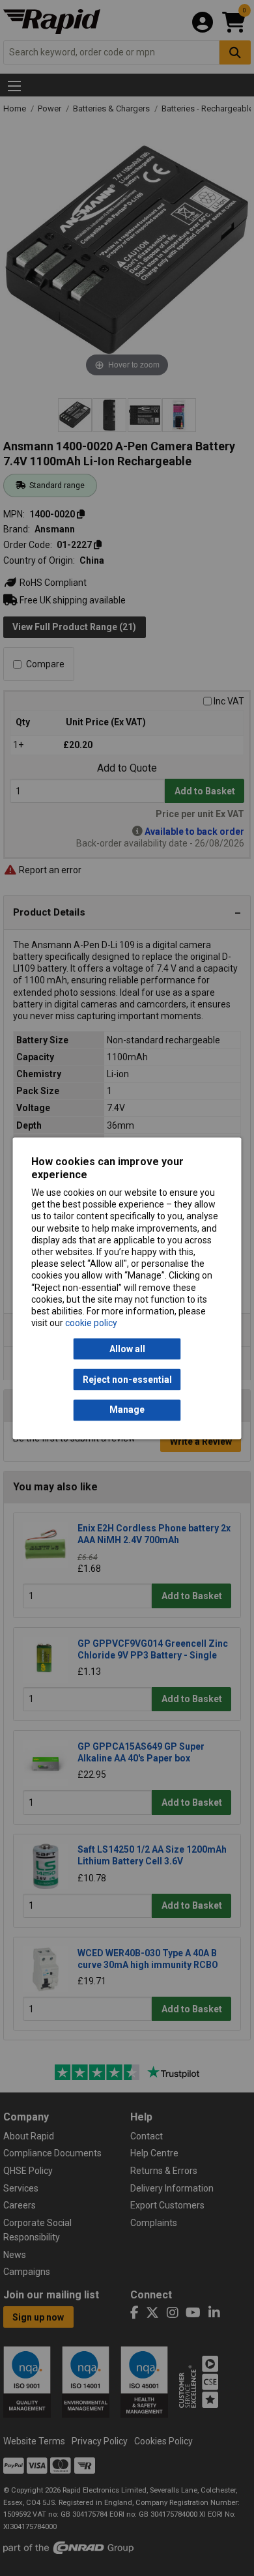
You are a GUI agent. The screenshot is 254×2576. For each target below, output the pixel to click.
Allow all (127, 1349)
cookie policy (91, 1324)
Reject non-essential (127, 1380)
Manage (127, 1410)
